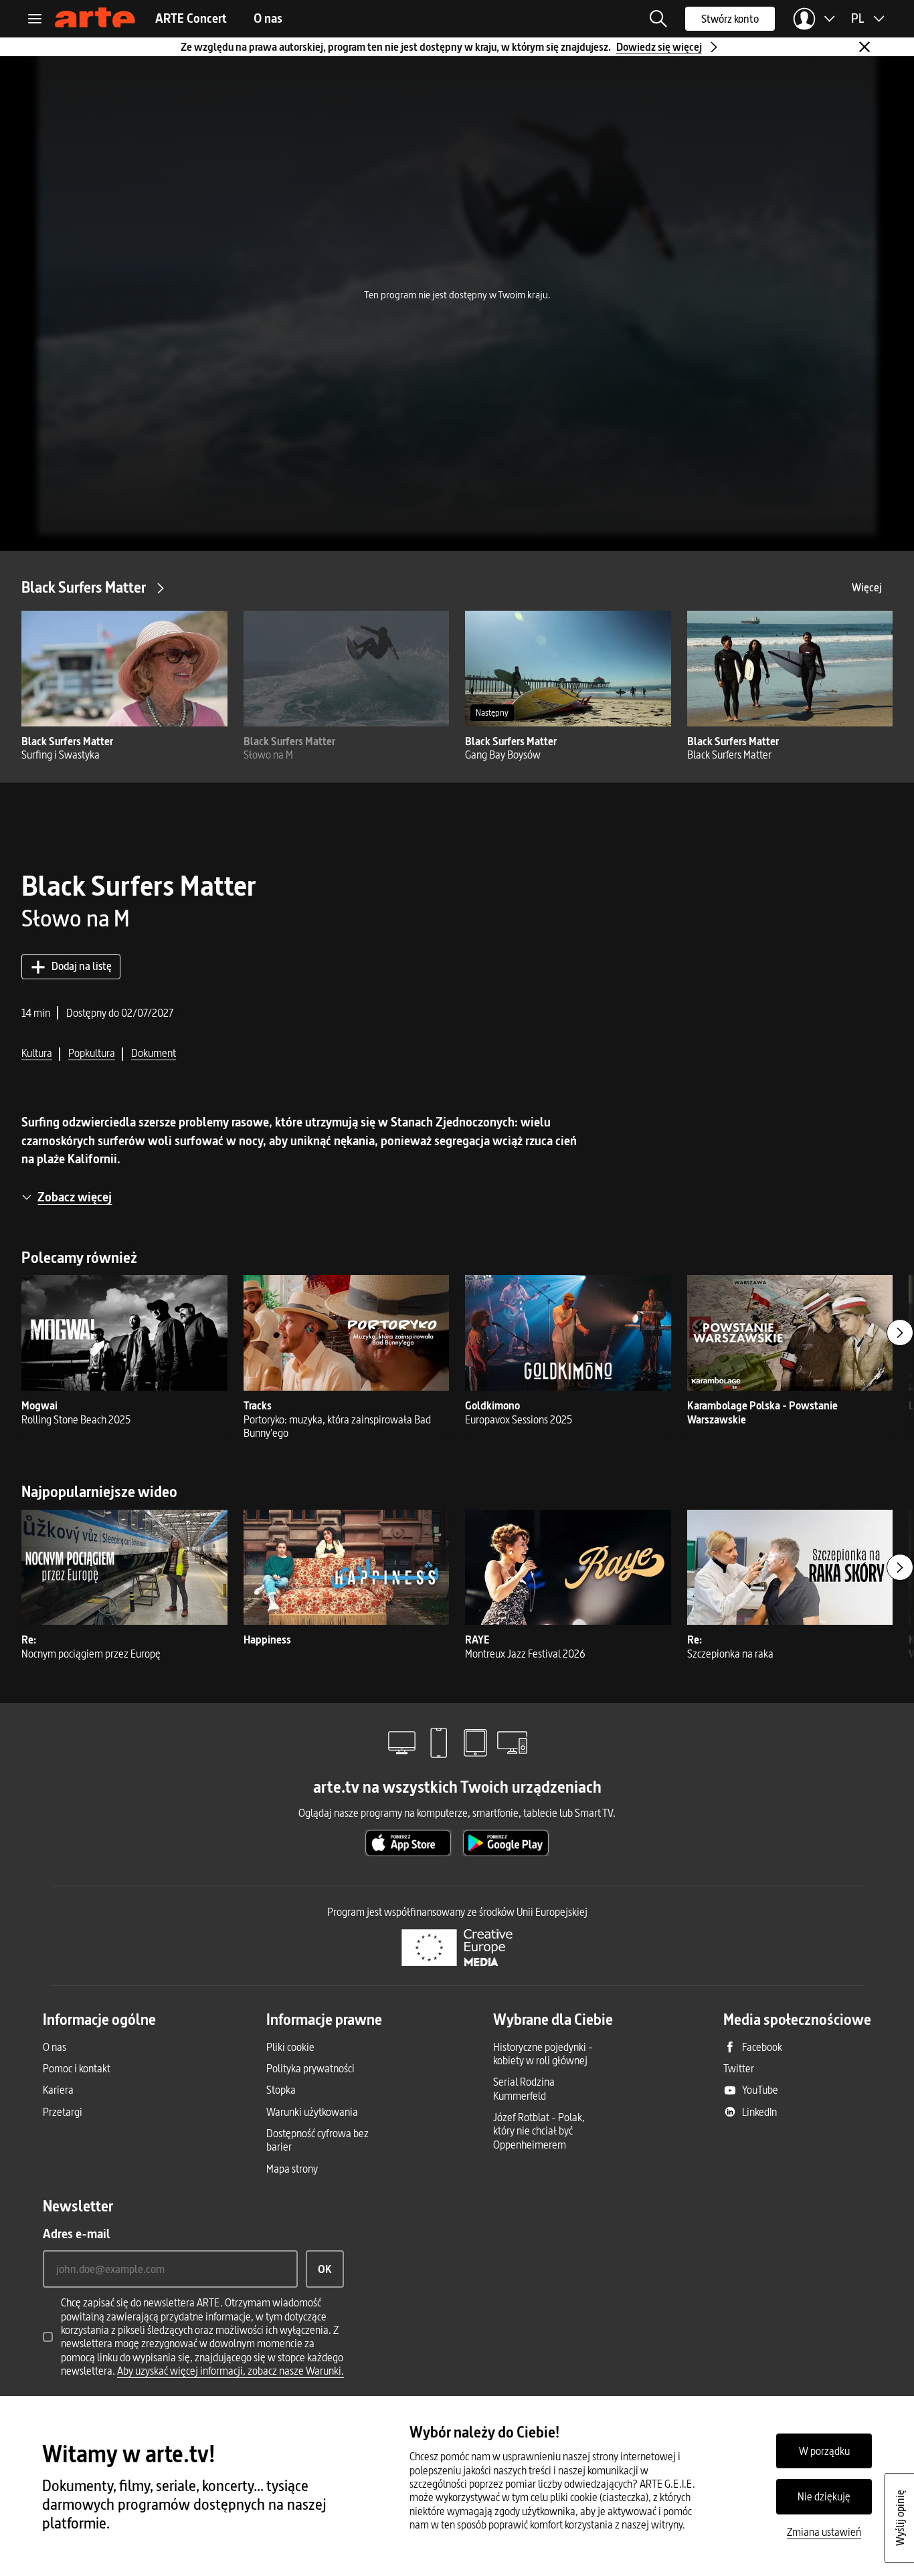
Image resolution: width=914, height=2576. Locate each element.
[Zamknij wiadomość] (864, 47)
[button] (658, 19)
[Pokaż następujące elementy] (900, 1332)
